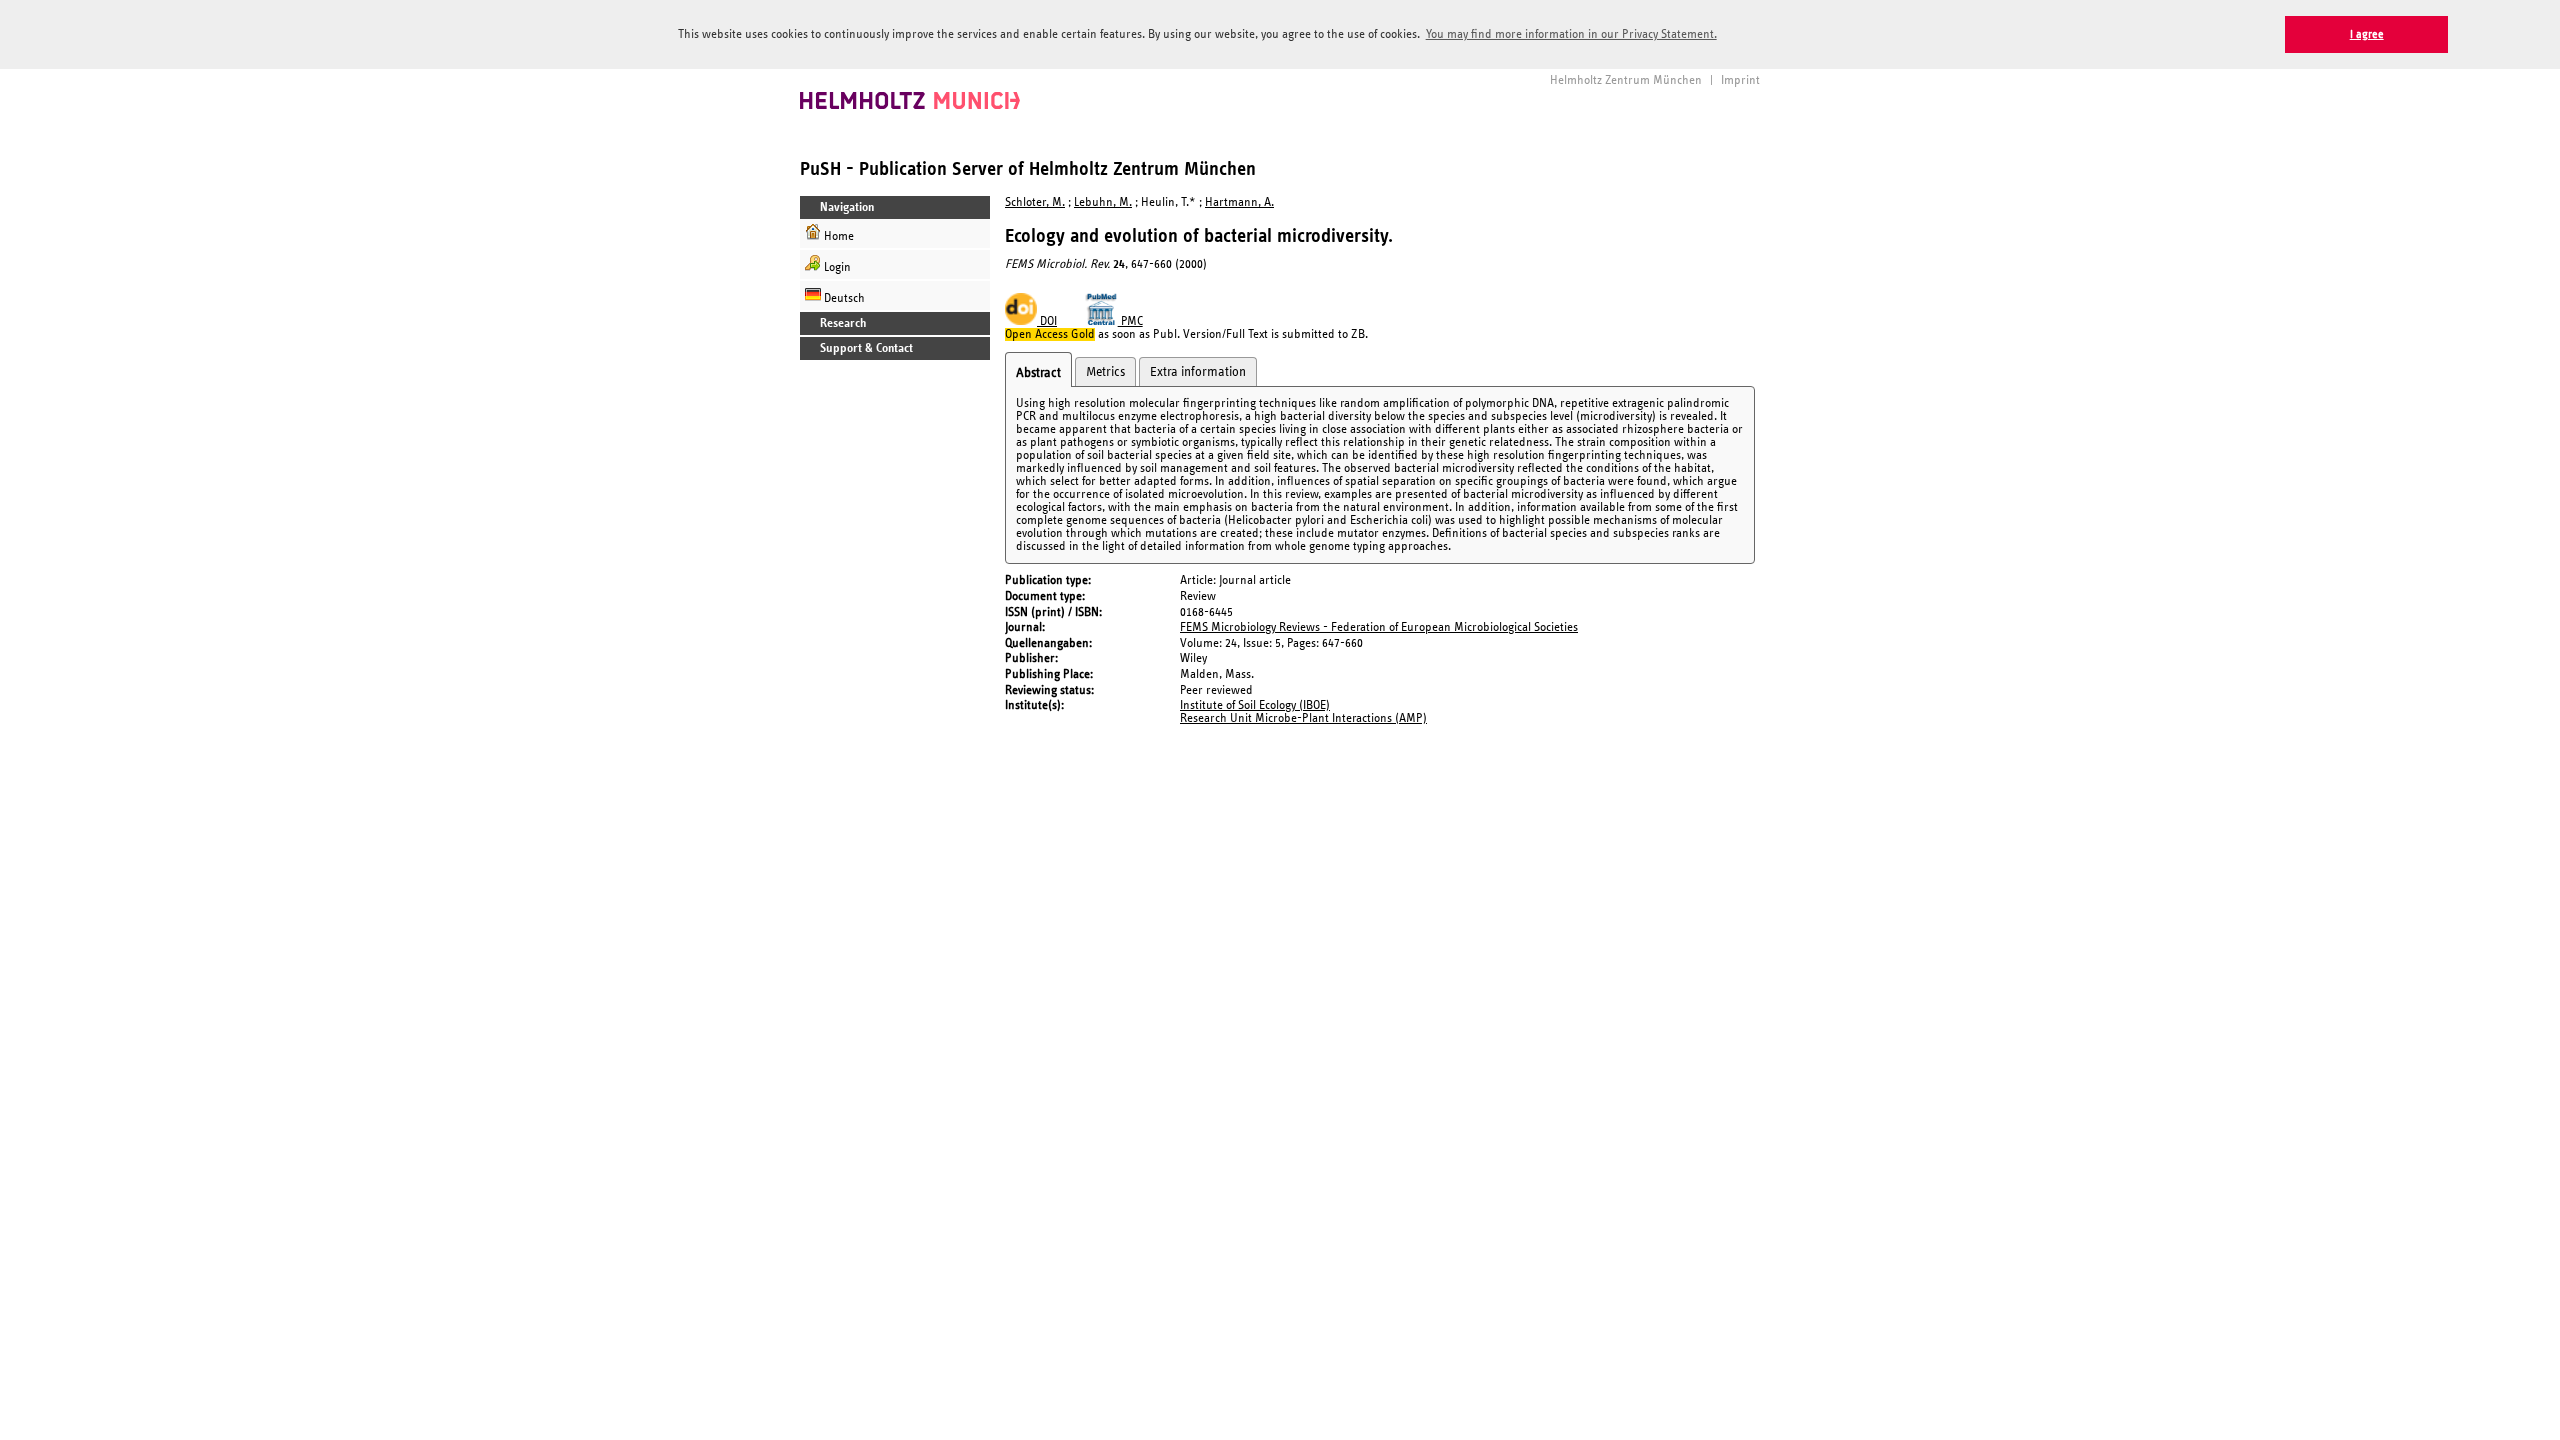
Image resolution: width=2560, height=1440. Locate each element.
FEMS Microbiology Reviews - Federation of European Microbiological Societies (1379, 627)
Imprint (1740, 80)
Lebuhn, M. (1103, 202)
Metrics (1105, 372)
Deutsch (843, 298)
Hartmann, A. (1239, 202)
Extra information (1198, 372)
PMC (1130, 321)
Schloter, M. (1035, 202)
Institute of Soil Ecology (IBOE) (1255, 705)
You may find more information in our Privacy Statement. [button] (1571, 34)
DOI (1047, 321)
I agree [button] (2367, 34)
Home (837, 236)
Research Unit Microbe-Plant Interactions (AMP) (1303, 718)
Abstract (1038, 373)
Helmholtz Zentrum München (1626, 80)
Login (836, 267)
